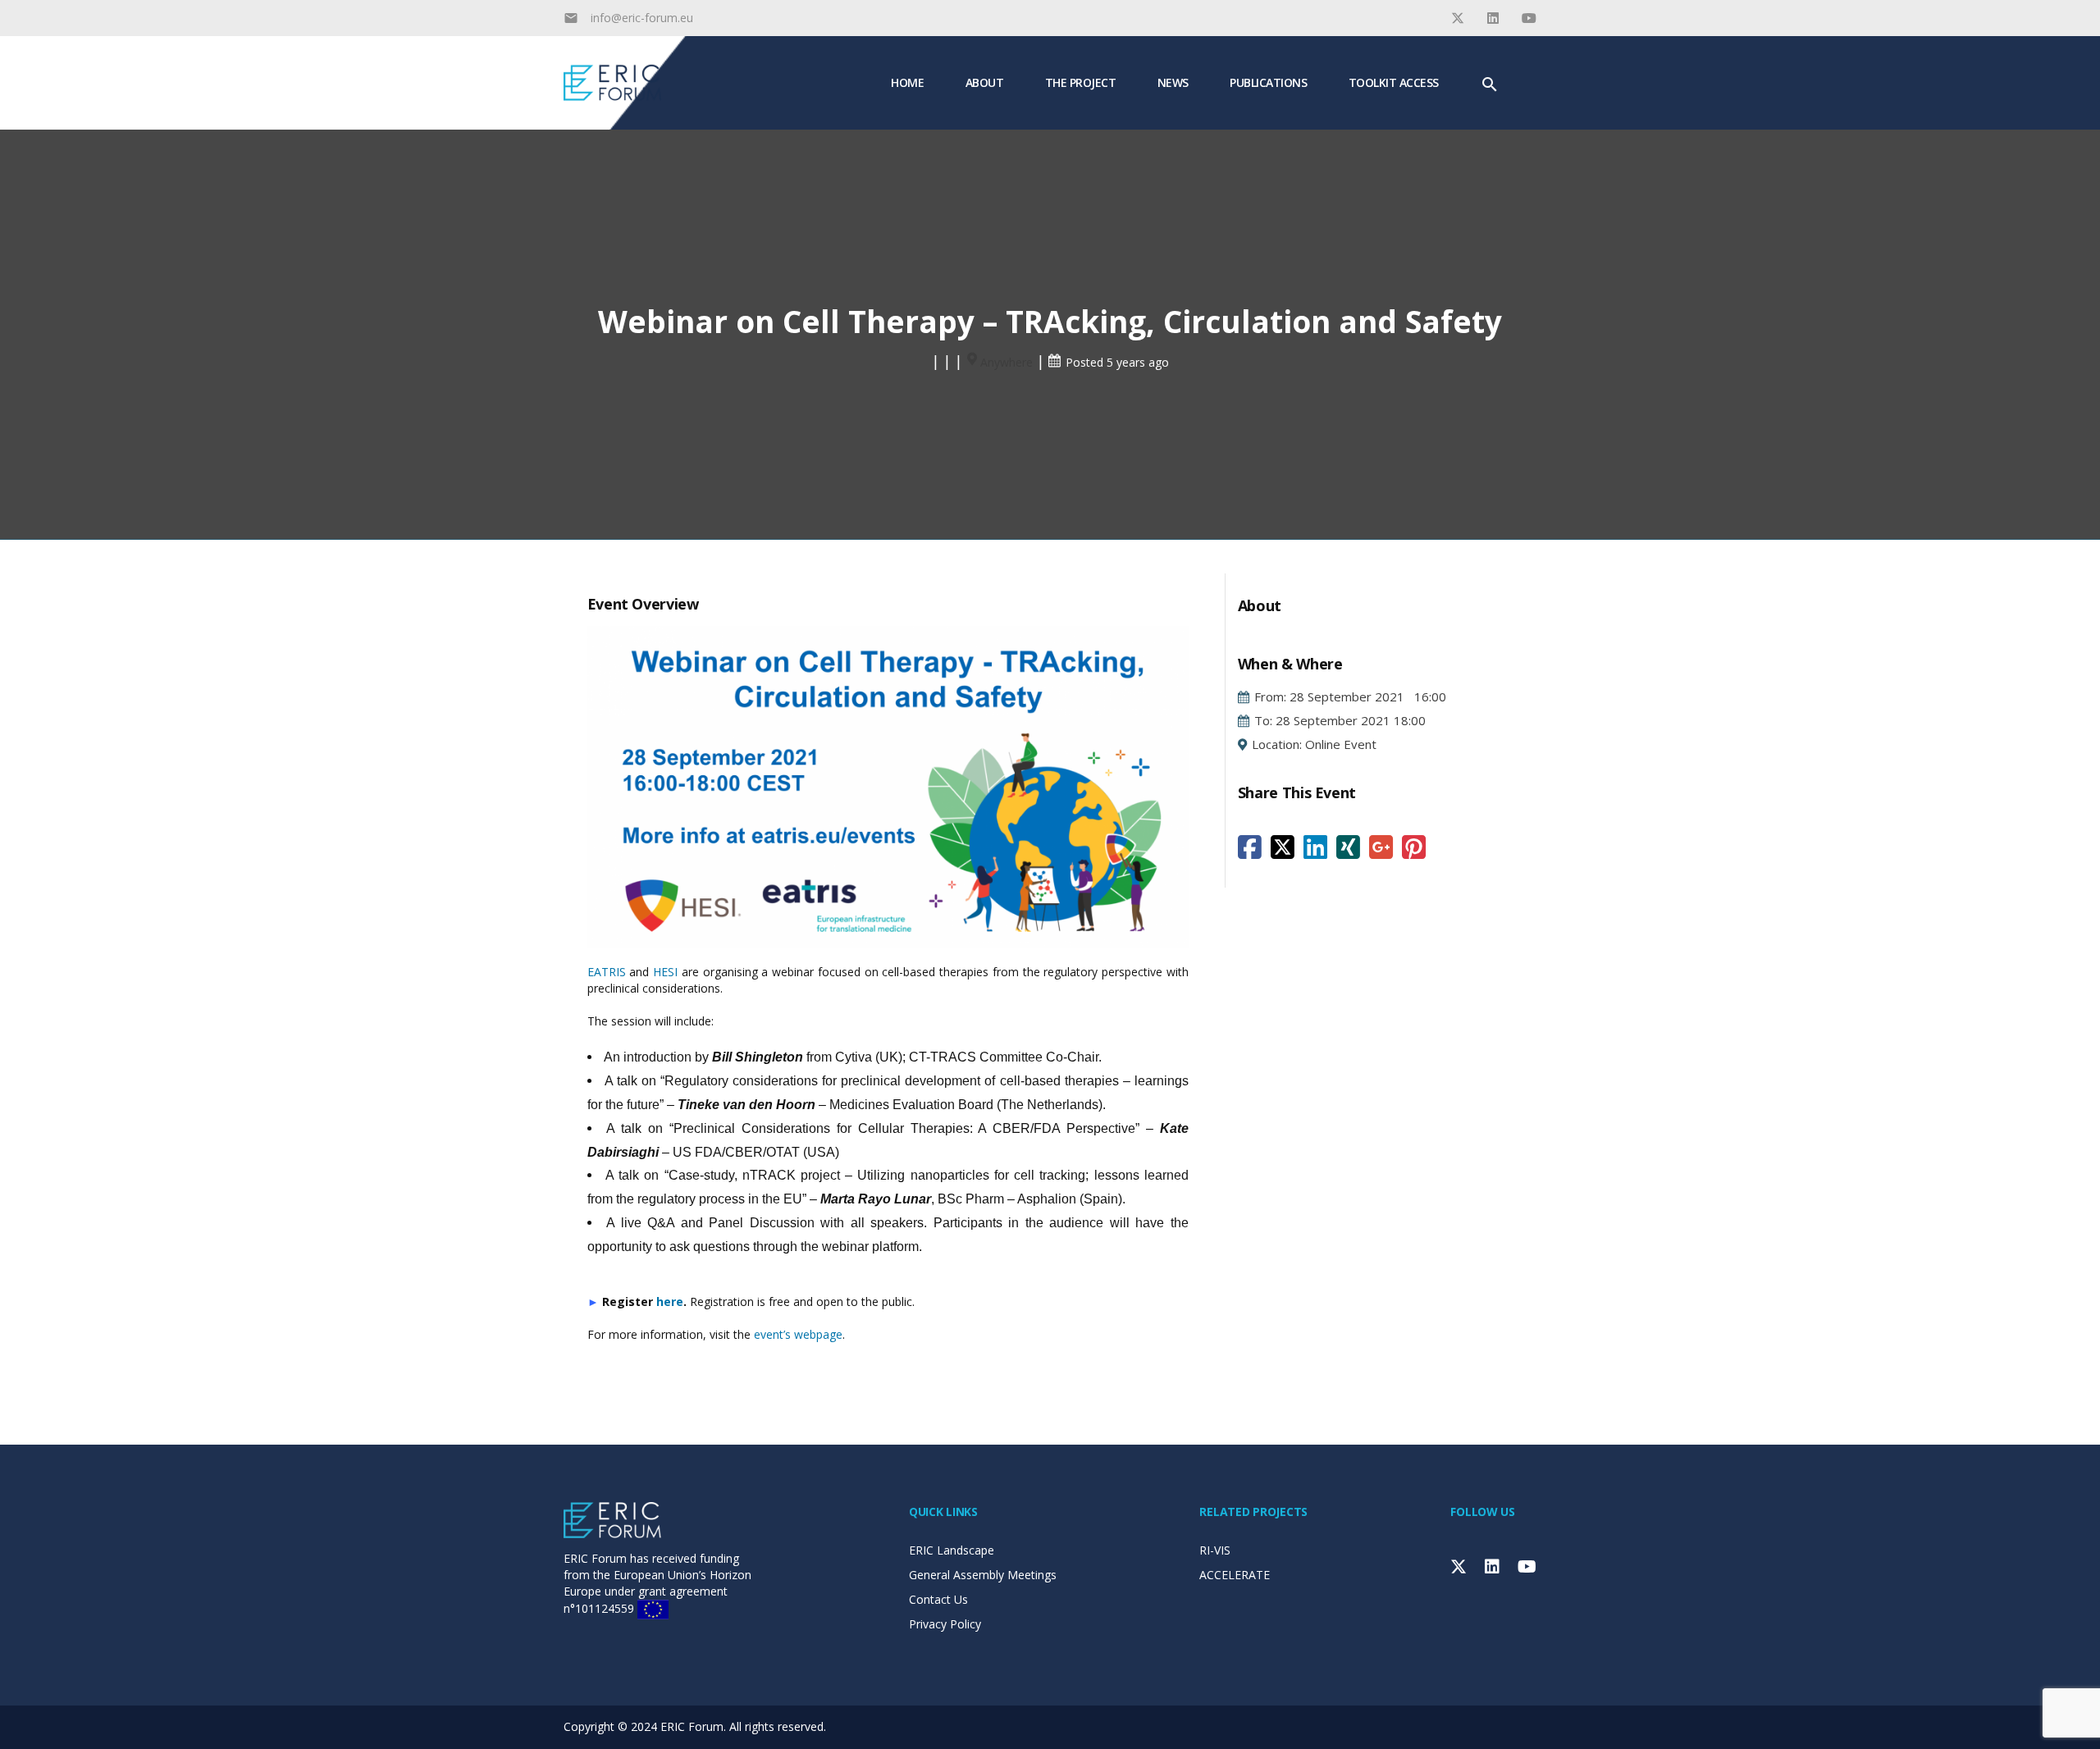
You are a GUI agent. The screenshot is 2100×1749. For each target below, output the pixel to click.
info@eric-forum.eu (642, 18)
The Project (1081, 82)
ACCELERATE (1235, 1575)
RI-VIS (1215, 1550)
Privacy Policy (945, 1624)
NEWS (1173, 82)
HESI (665, 972)
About (985, 82)
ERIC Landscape (952, 1550)
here (670, 1301)
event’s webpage (798, 1334)
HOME (907, 82)
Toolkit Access (1394, 82)
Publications (1268, 82)
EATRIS (607, 972)
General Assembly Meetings (983, 1575)
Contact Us (938, 1599)
